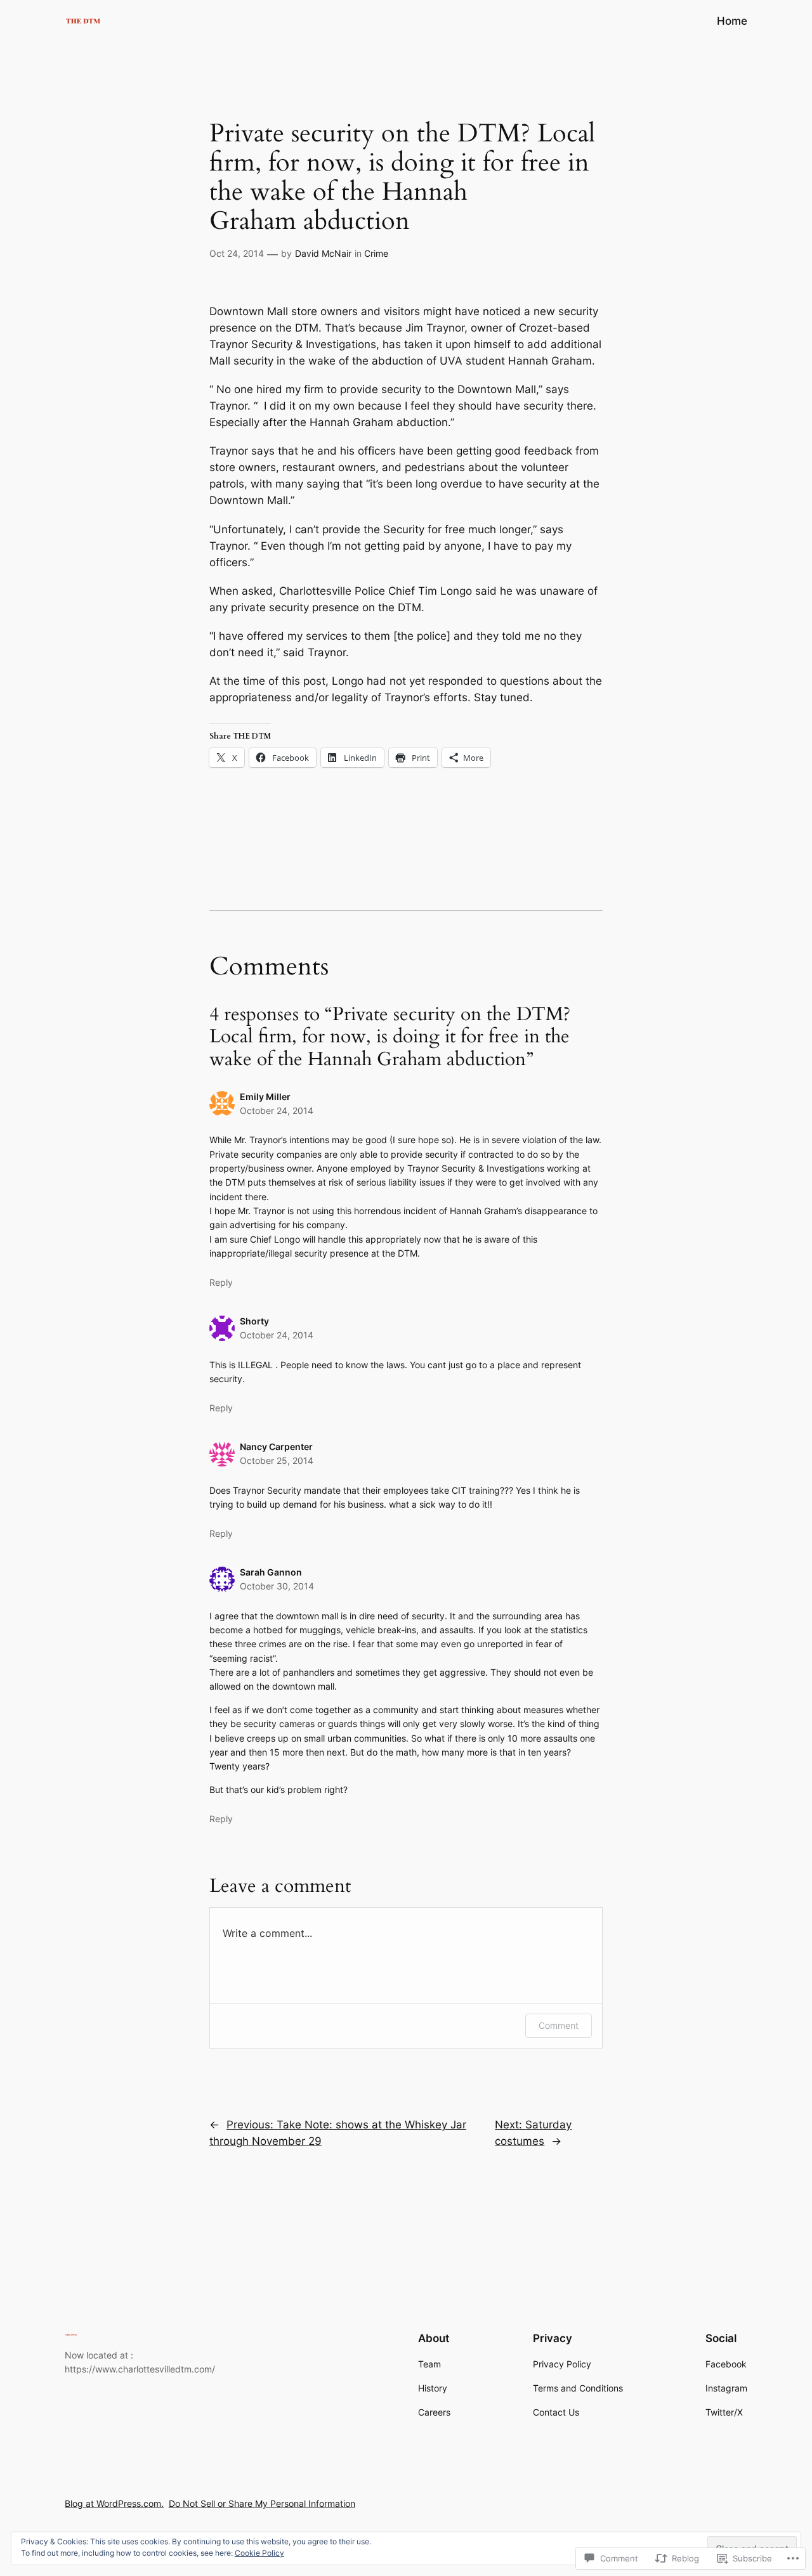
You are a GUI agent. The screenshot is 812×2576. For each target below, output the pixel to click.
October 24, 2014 (277, 1110)
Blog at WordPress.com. (114, 2503)
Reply (221, 1282)
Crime (376, 253)
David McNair (323, 253)
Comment (559, 2025)
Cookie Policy (259, 2553)
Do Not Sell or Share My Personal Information (262, 2503)
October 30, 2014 (277, 1586)
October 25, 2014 (277, 1460)
